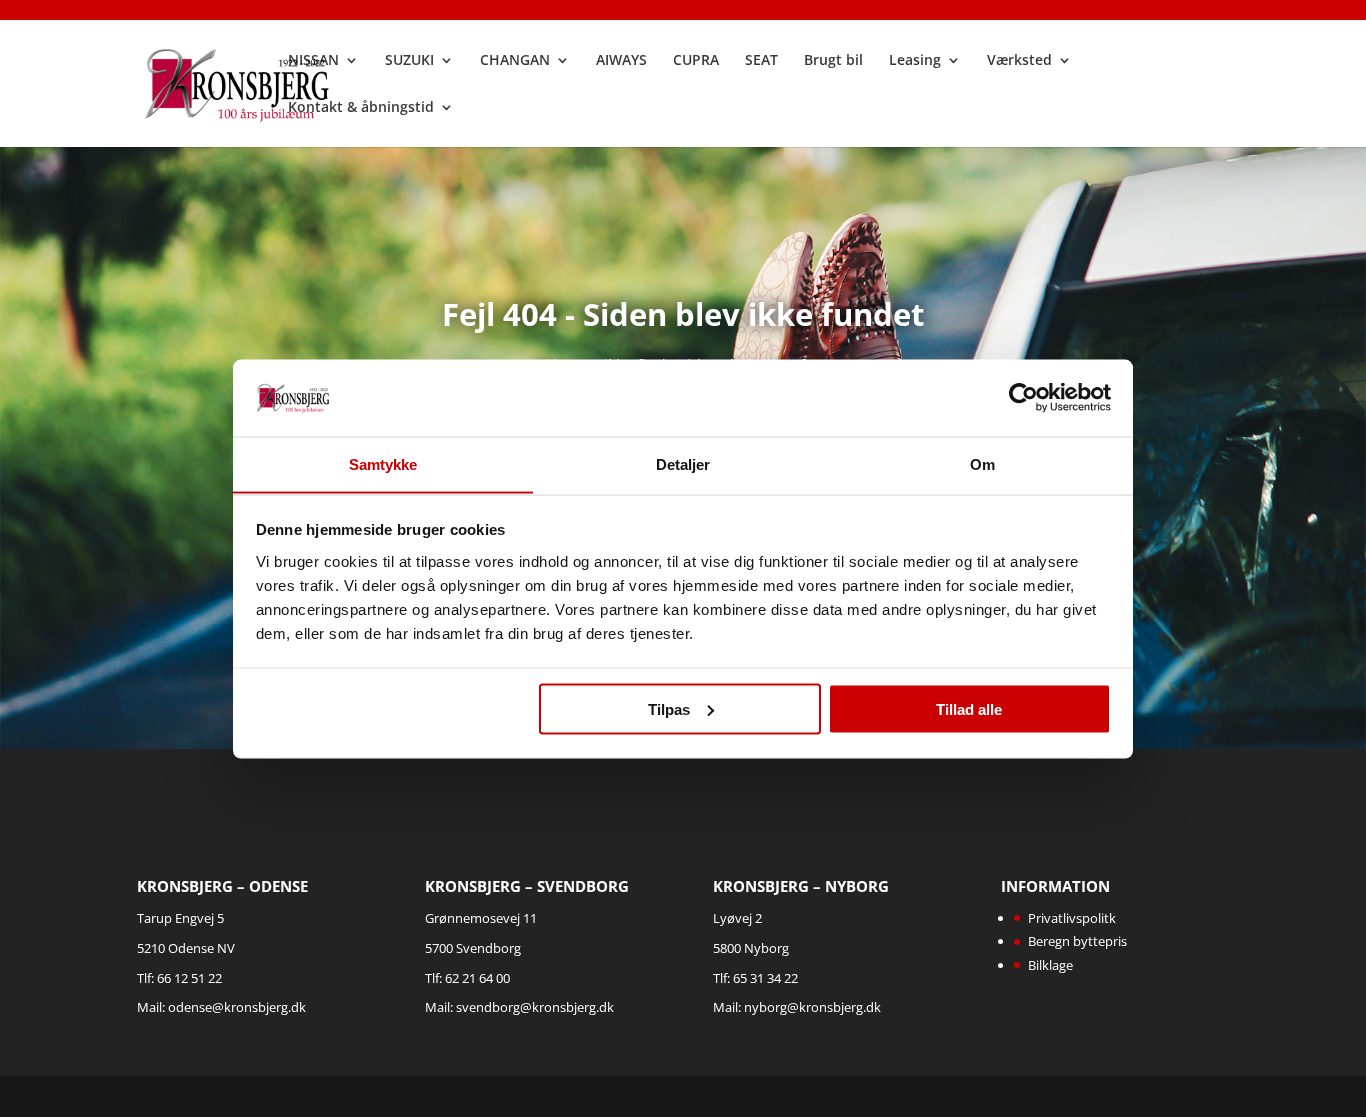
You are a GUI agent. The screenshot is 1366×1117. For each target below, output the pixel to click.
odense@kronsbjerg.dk (237, 1007)
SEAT (761, 61)
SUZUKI (409, 61)
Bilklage (1050, 965)
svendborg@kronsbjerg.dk (535, 1007)
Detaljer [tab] (683, 463)
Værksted (1019, 61)
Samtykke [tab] (383, 463)
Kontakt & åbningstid (361, 108)
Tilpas (669, 708)
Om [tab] (982, 463)
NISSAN (313, 61)
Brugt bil (833, 61)
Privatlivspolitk (1072, 918)
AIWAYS (621, 61)
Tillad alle (969, 708)
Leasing (915, 61)
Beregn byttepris (1077, 941)
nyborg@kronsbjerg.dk (812, 1007)
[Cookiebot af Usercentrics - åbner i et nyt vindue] (1023, 397)
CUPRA (696, 61)
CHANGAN (515, 61)
